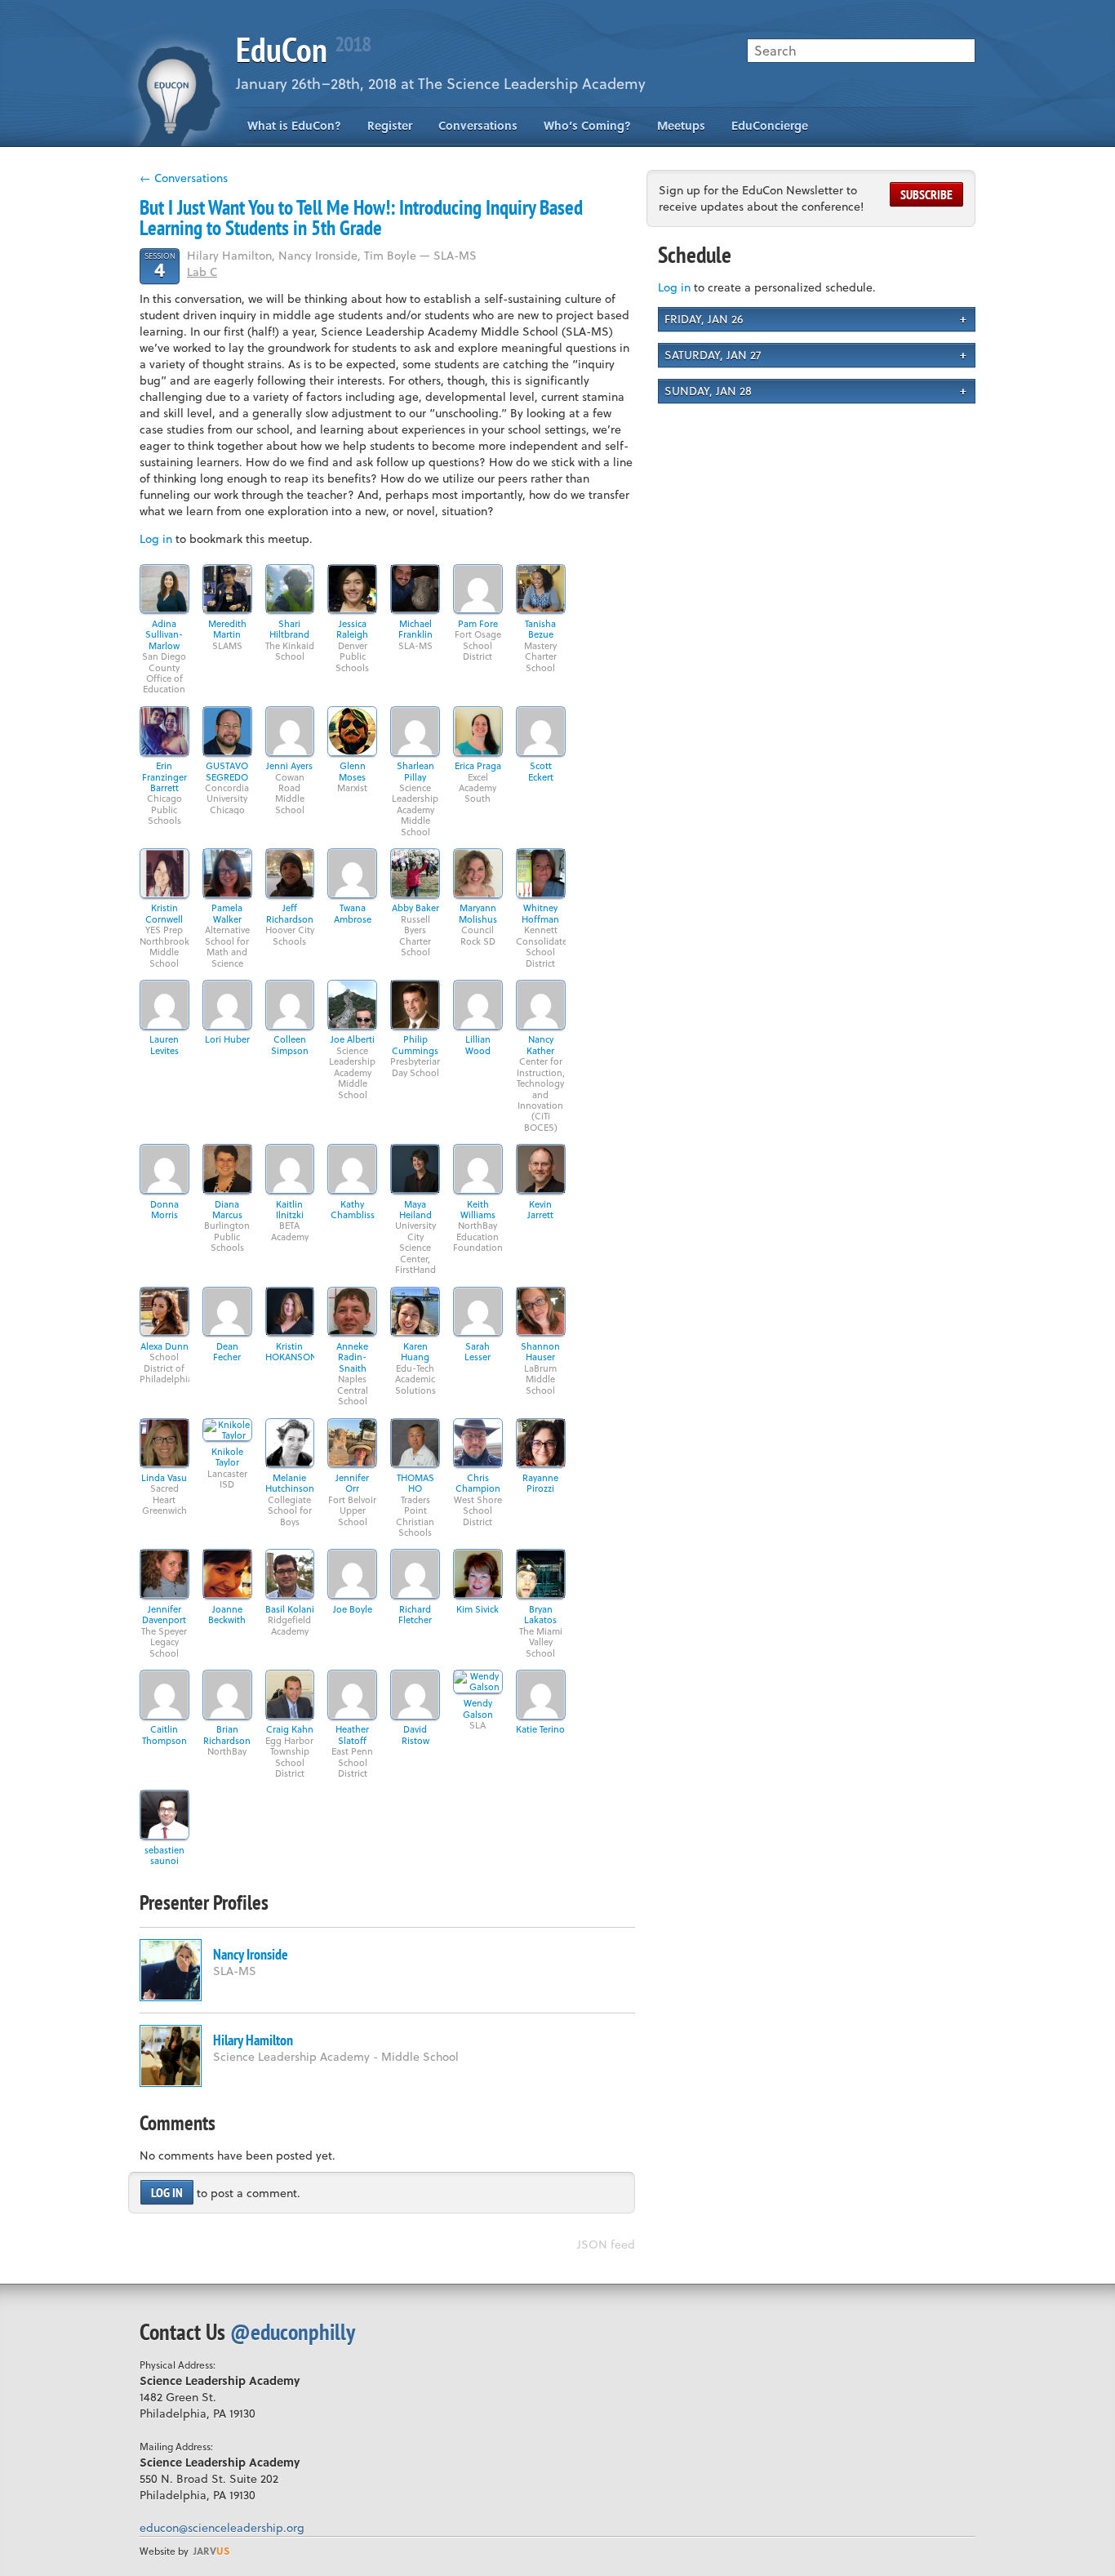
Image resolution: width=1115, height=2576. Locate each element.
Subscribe (926, 194)
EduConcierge (770, 125)
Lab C (202, 271)
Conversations (478, 125)
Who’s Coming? (587, 125)
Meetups (681, 125)
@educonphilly (293, 2331)
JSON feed (606, 2244)
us (211, 2551)
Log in (156, 538)
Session (160, 265)
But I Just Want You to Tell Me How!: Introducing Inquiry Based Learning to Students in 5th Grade (361, 218)
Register (390, 125)
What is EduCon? (294, 125)
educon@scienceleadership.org (222, 2527)
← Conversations (184, 178)
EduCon (303, 49)
